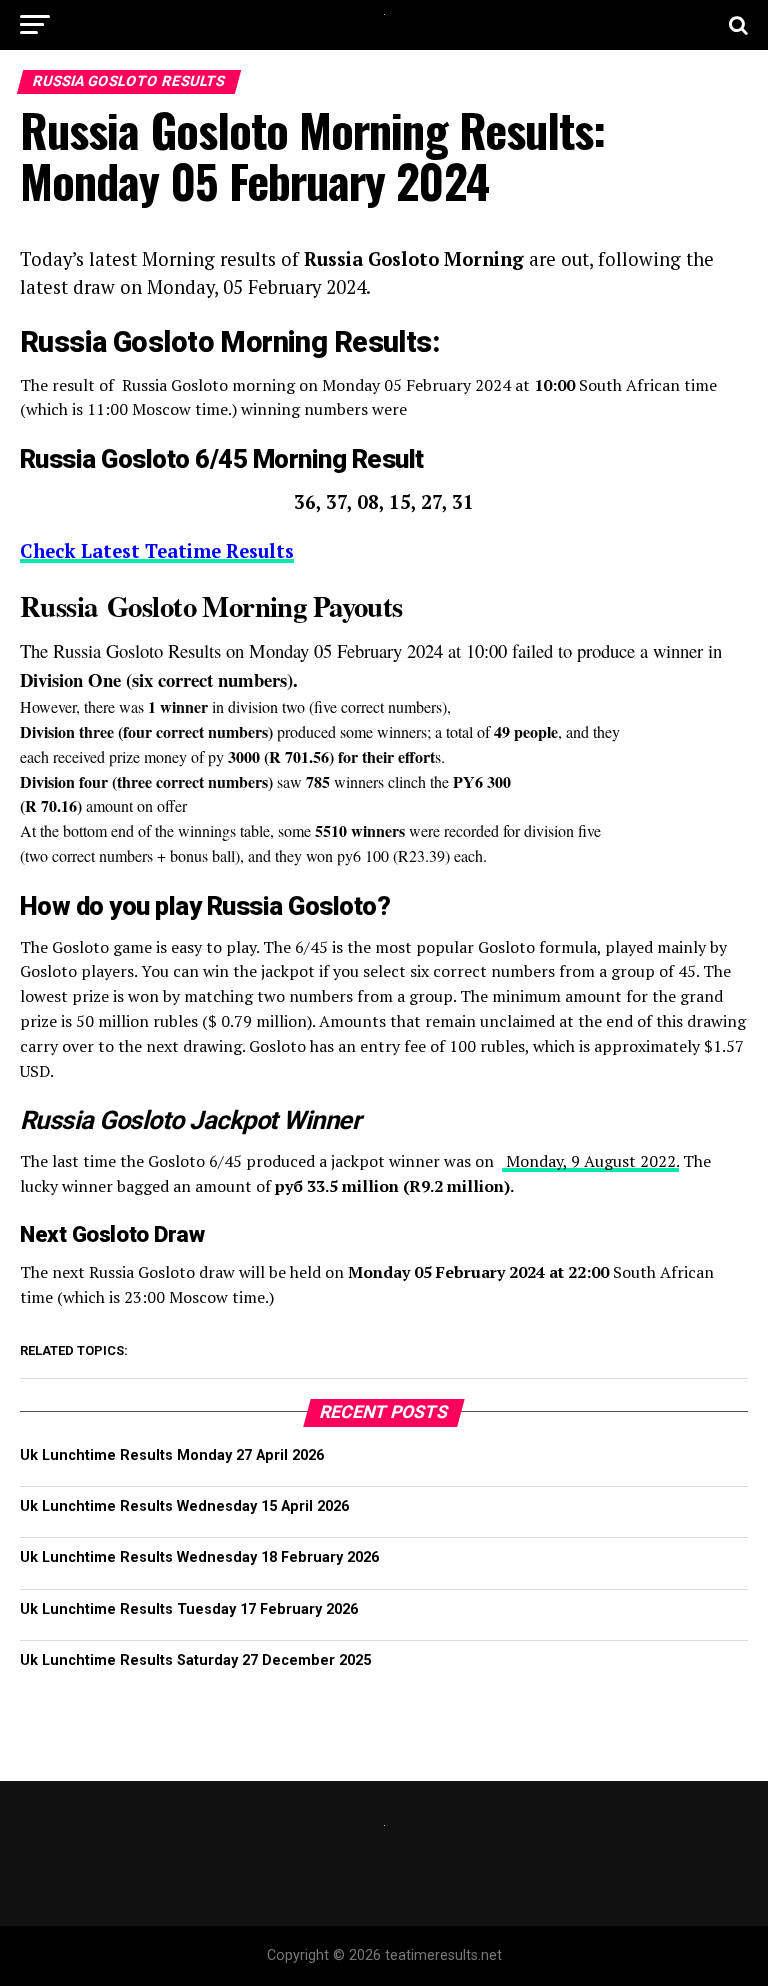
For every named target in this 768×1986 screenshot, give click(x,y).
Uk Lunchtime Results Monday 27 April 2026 (172, 1455)
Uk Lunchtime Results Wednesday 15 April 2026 (184, 1506)
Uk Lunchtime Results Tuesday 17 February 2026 (189, 1609)
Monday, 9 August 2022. (590, 1161)
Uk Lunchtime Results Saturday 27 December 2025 (195, 1660)
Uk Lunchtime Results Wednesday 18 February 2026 (199, 1557)
